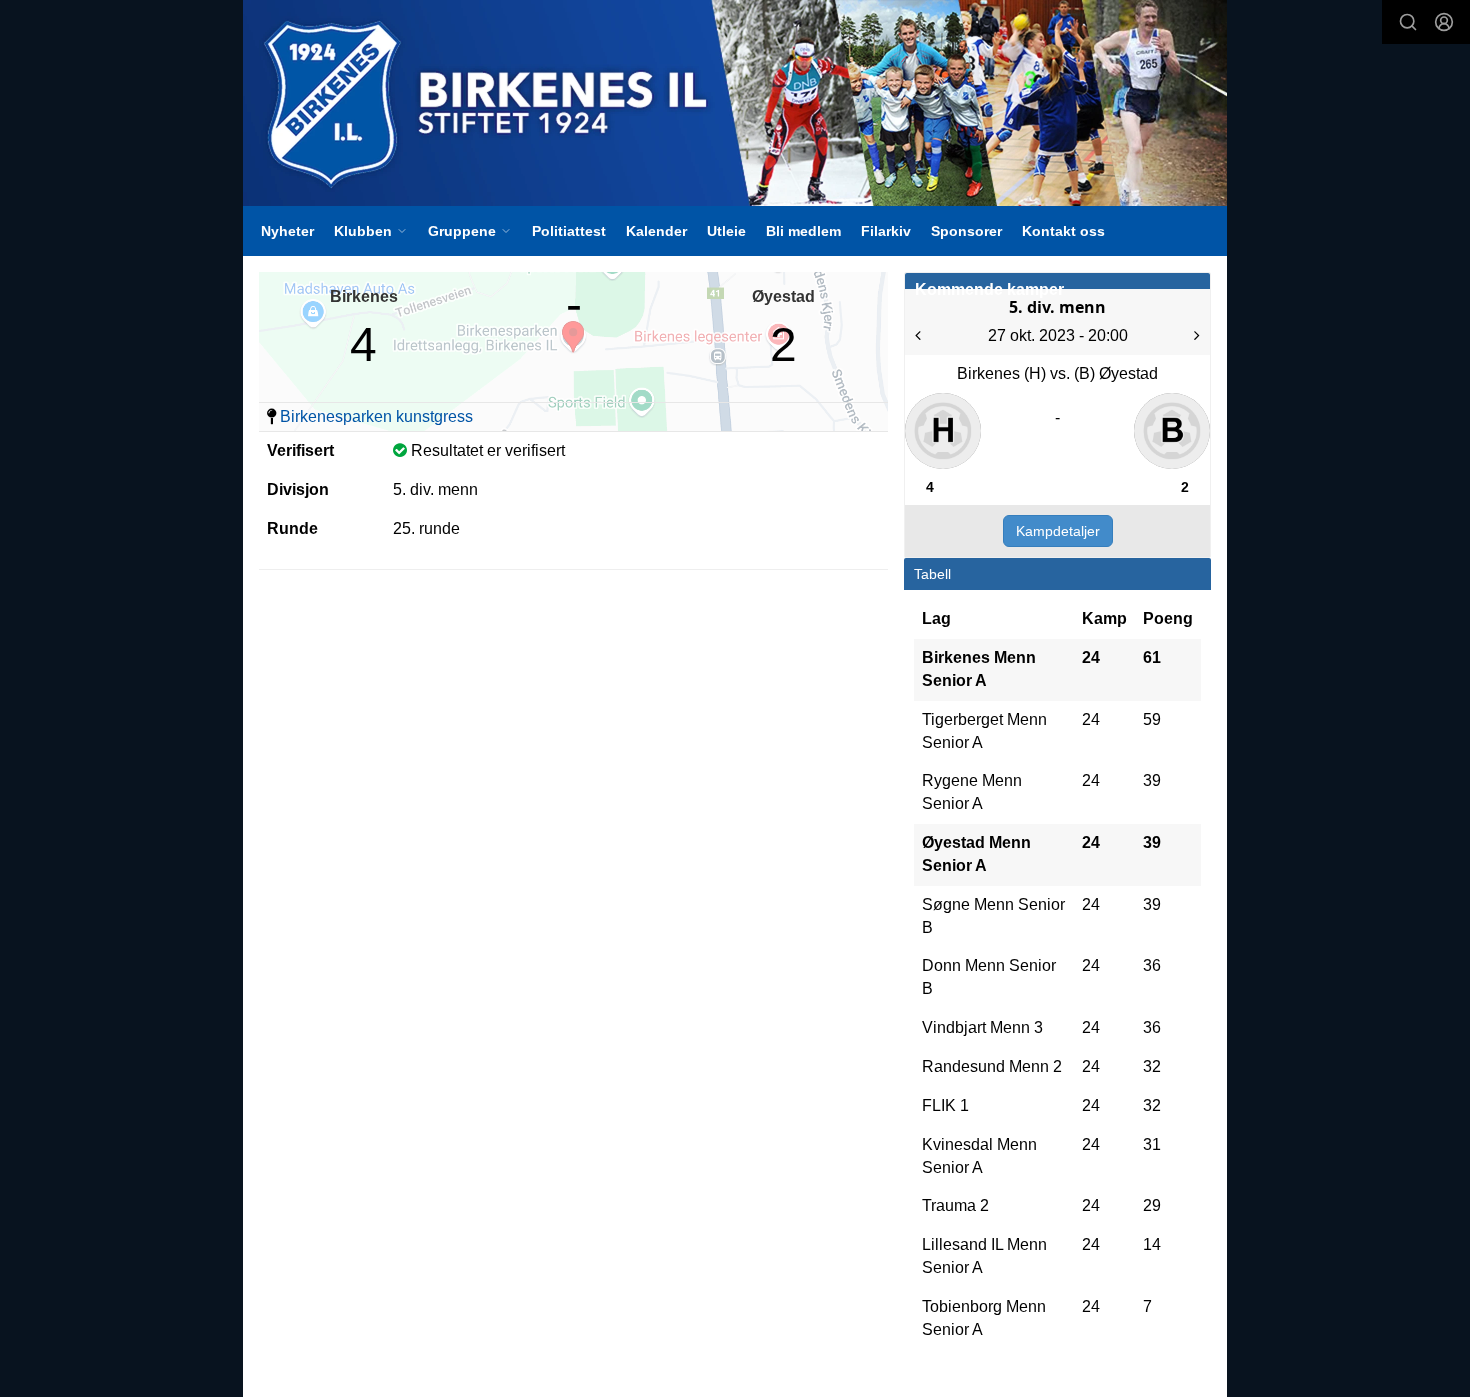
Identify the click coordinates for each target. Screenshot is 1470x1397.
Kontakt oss (1063, 231)
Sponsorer (966, 231)
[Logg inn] (1444, 22)
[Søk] (1408, 22)
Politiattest (569, 231)
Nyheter (287, 231)
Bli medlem (803, 231)
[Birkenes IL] (735, 103)
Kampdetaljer (1058, 531)
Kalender (656, 231)
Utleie (726, 231)
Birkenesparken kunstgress (376, 416)
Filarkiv (886, 231)
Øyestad (783, 296)
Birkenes (364, 296)
